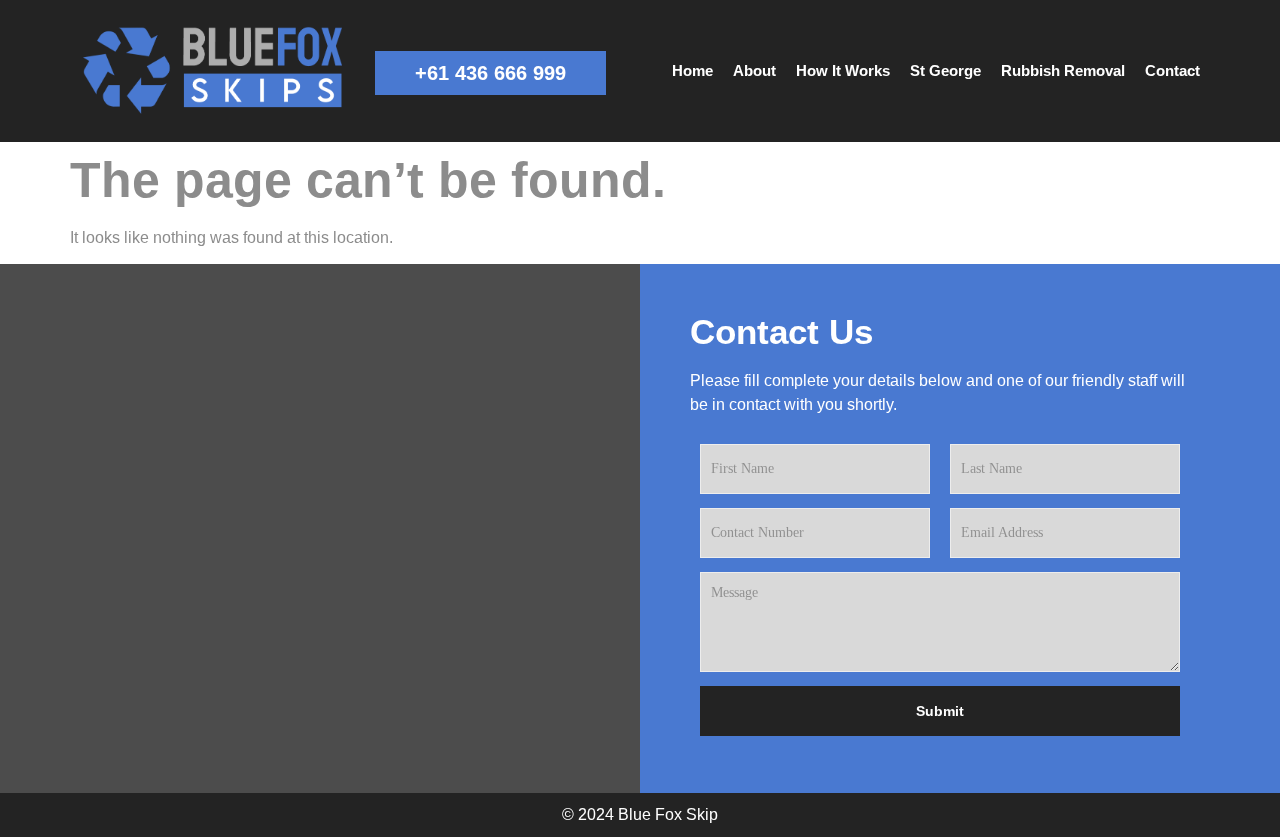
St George (945, 70)
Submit (940, 711)
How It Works (843, 70)
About (754, 70)
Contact (1172, 70)
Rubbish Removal (1063, 70)
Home (692, 70)
